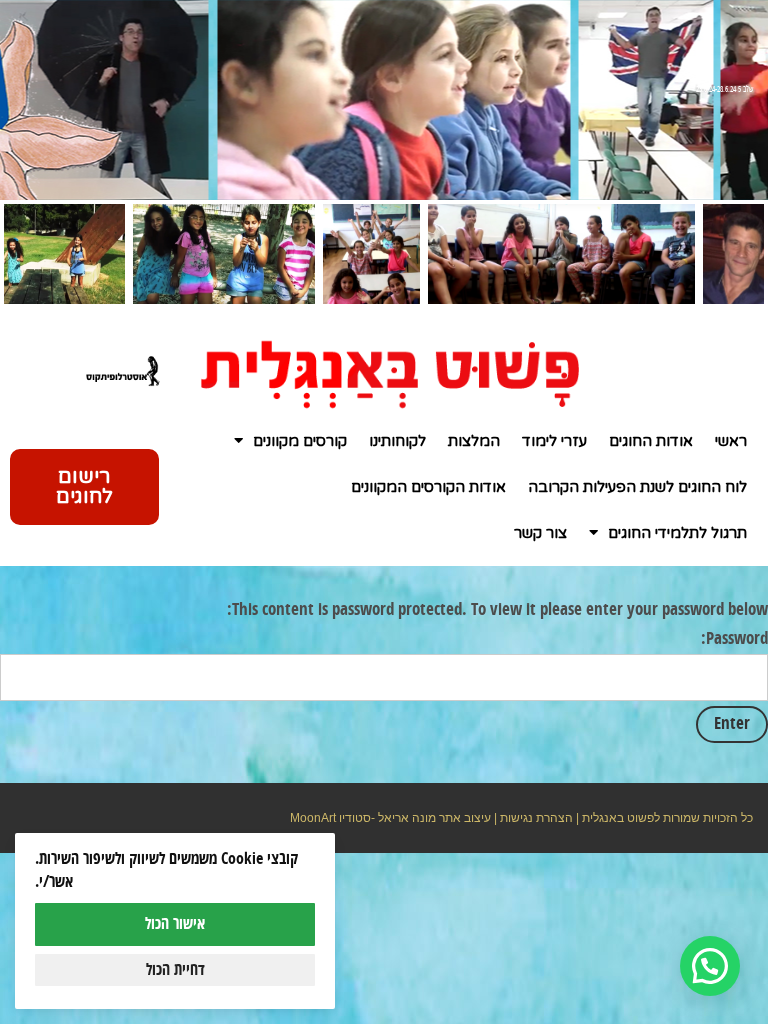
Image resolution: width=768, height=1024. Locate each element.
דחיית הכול (175, 970)
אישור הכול (175, 924)
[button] (710, 966)
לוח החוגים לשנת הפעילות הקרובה (637, 487)
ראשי (731, 441)
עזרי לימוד (554, 441)
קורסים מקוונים (300, 441)
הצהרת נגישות (536, 818)
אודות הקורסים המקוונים (428, 487)
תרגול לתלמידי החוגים (677, 533)
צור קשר (540, 533)
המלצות (474, 441)
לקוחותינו (397, 441)
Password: (734, 639)
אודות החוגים (651, 441)
